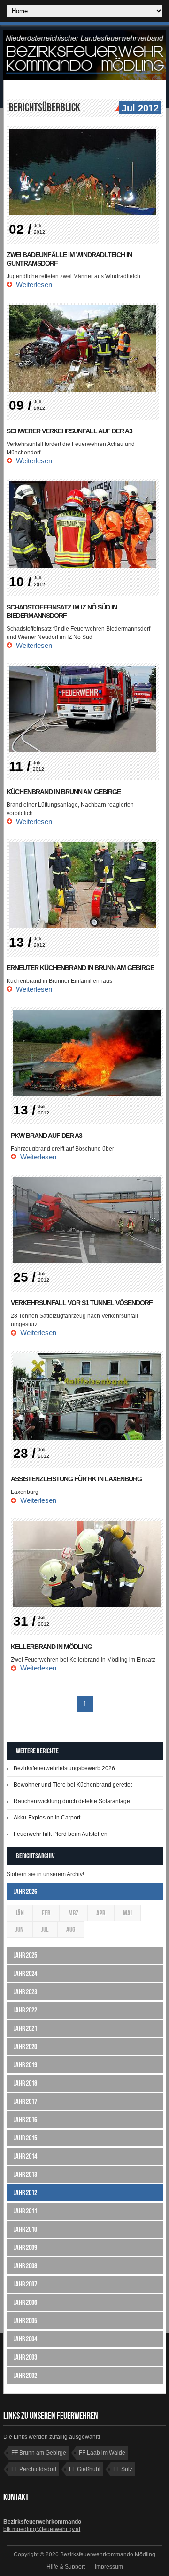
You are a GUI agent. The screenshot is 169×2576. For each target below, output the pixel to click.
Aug (71, 1929)
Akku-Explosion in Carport (47, 1818)
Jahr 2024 (25, 1973)
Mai (127, 1913)
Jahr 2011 (25, 2211)
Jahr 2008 (25, 2266)
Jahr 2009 (25, 2247)
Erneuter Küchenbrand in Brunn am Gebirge (80, 968)
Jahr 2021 (25, 2028)
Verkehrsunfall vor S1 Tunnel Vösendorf (82, 1303)
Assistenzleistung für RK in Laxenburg (76, 1479)
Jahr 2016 (25, 2119)
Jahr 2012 (25, 2193)
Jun (19, 1929)
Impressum (109, 2567)
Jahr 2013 (25, 2174)
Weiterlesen (34, 285)
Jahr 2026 (25, 1891)
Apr (101, 1913)
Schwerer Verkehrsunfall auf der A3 (69, 431)
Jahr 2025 (25, 1955)
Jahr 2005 (25, 2320)
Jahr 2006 (25, 2302)
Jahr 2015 (25, 2138)
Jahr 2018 (25, 2083)
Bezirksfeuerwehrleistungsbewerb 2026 (64, 1768)
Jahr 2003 (25, 2357)
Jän (20, 1913)
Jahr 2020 (25, 2046)
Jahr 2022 (25, 2010)
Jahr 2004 (25, 2339)
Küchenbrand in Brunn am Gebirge (64, 792)
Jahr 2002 (25, 2375)
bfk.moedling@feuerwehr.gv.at (42, 2529)
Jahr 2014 (25, 2156)
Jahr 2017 (25, 2101)
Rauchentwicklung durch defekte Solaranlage (72, 1801)
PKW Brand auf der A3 (46, 1136)
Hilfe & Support (66, 2567)
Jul (45, 1929)
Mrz (73, 1913)
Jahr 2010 (25, 2229)
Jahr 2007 (25, 2284)
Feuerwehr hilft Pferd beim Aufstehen (61, 1834)
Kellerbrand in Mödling (51, 1647)
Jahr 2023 (25, 1992)
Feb (46, 1913)
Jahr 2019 (25, 2065)
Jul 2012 (140, 108)
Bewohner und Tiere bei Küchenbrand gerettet (73, 1785)
